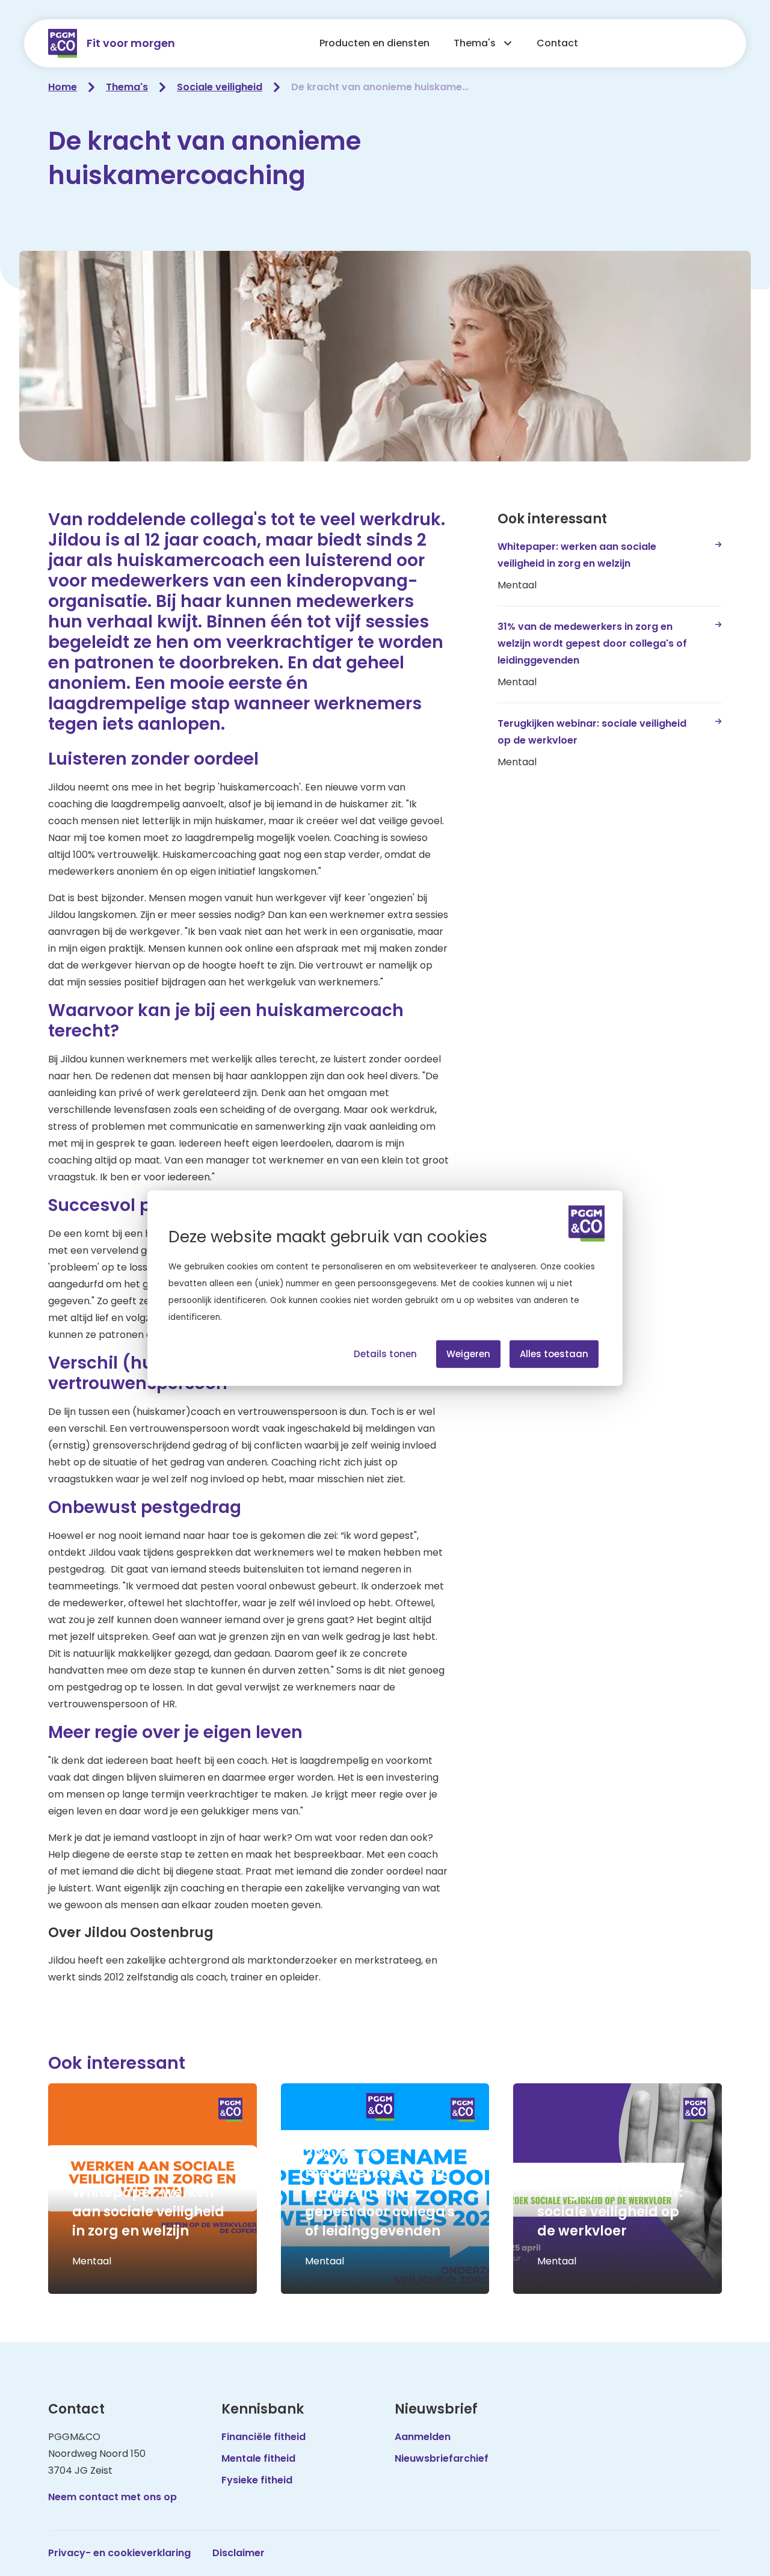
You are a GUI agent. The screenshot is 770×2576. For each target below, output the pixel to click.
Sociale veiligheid (220, 87)
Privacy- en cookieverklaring (119, 2553)
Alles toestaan (554, 1353)
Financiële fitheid (263, 2437)
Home (63, 87)
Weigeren (468, 1353)
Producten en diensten (374, 43)
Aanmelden (423, 2437)
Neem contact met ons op (112, 2497)
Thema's (475, 43)
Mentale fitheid (258, 2458)
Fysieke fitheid (257, 2480)
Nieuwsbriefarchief (442, 2458)
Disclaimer (239, 2553)
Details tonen (385, 1353)
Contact (557, 43)
